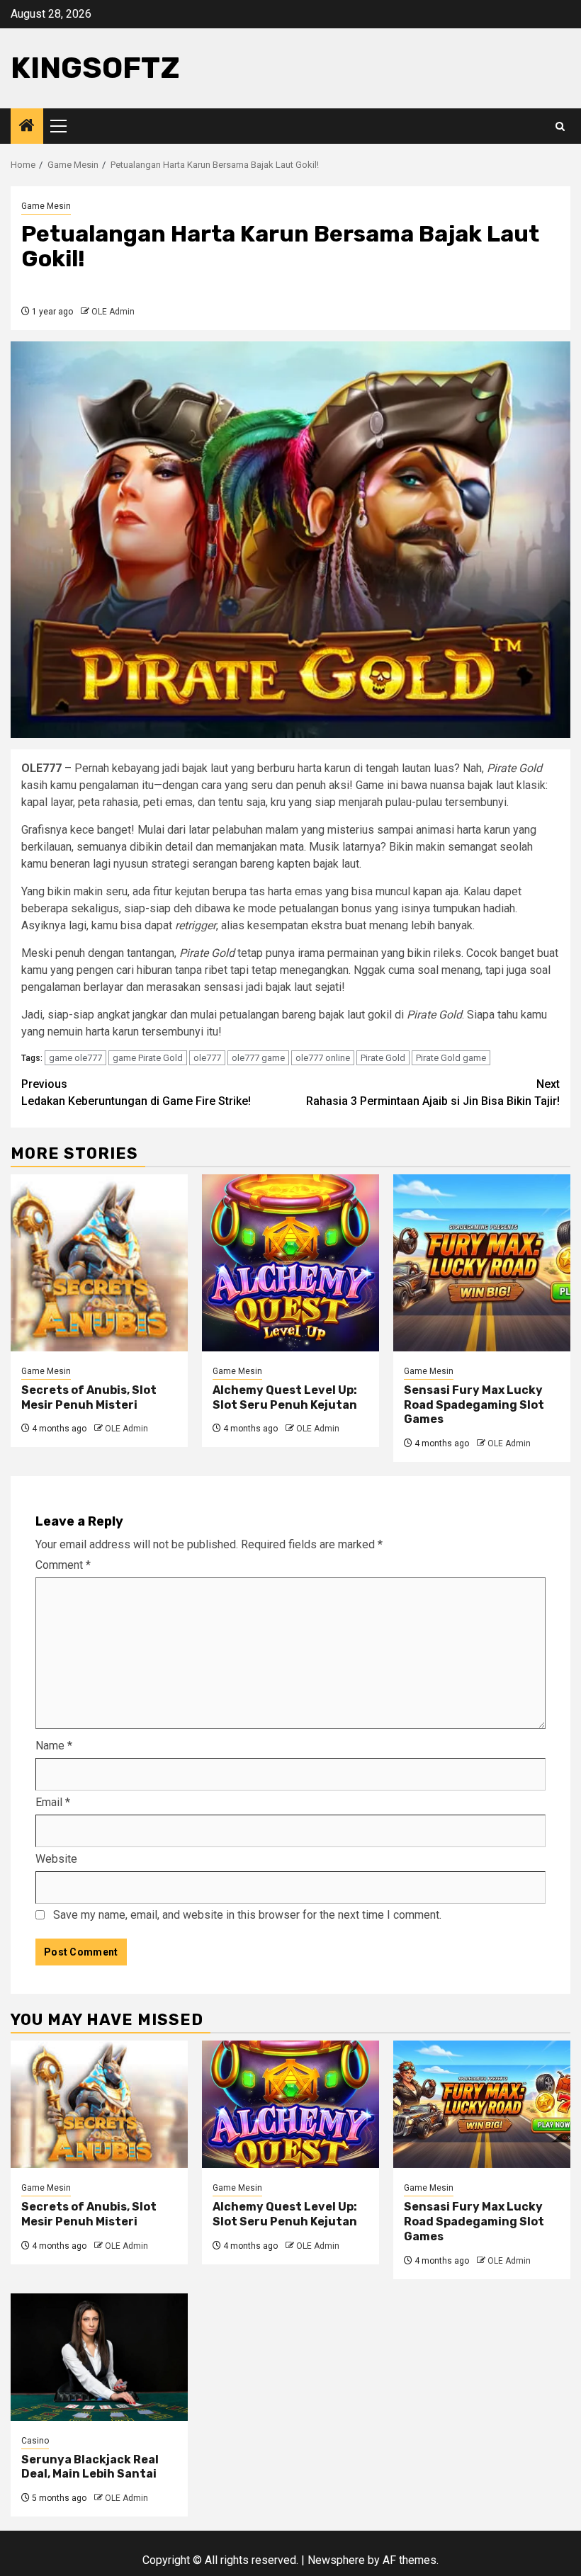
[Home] (27, 127)
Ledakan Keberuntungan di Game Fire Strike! (136, 1093)
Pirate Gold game (451, 1058)
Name (54, 1746)
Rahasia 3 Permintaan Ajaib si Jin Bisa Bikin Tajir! (433, 1093)
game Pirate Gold (148, 1058)
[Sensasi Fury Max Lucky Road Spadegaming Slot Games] (482, 1263)
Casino (35, 2441)
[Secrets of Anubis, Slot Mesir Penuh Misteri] (99, 1263)
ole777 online (323, 1058)
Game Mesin (46, 206)
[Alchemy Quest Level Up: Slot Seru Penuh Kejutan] (290, 1263)
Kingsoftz (95, 68)
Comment (63, 1565)
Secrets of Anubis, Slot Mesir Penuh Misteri (89, 1397)
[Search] (560, 126)
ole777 (207, 1058)
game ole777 (75, 1058)
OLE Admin (113, 312)
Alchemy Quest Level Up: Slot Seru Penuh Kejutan (285, 1397)
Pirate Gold (383, 1058)
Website (56, 1859)
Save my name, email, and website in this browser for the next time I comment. (247, 1915)
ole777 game (258, 1058)
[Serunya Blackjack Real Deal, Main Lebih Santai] (99, 2357)
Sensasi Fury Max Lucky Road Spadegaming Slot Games (474, 1405)
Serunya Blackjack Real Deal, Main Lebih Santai (90, 2467)
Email (53, 1802)
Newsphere (336, 2560)
